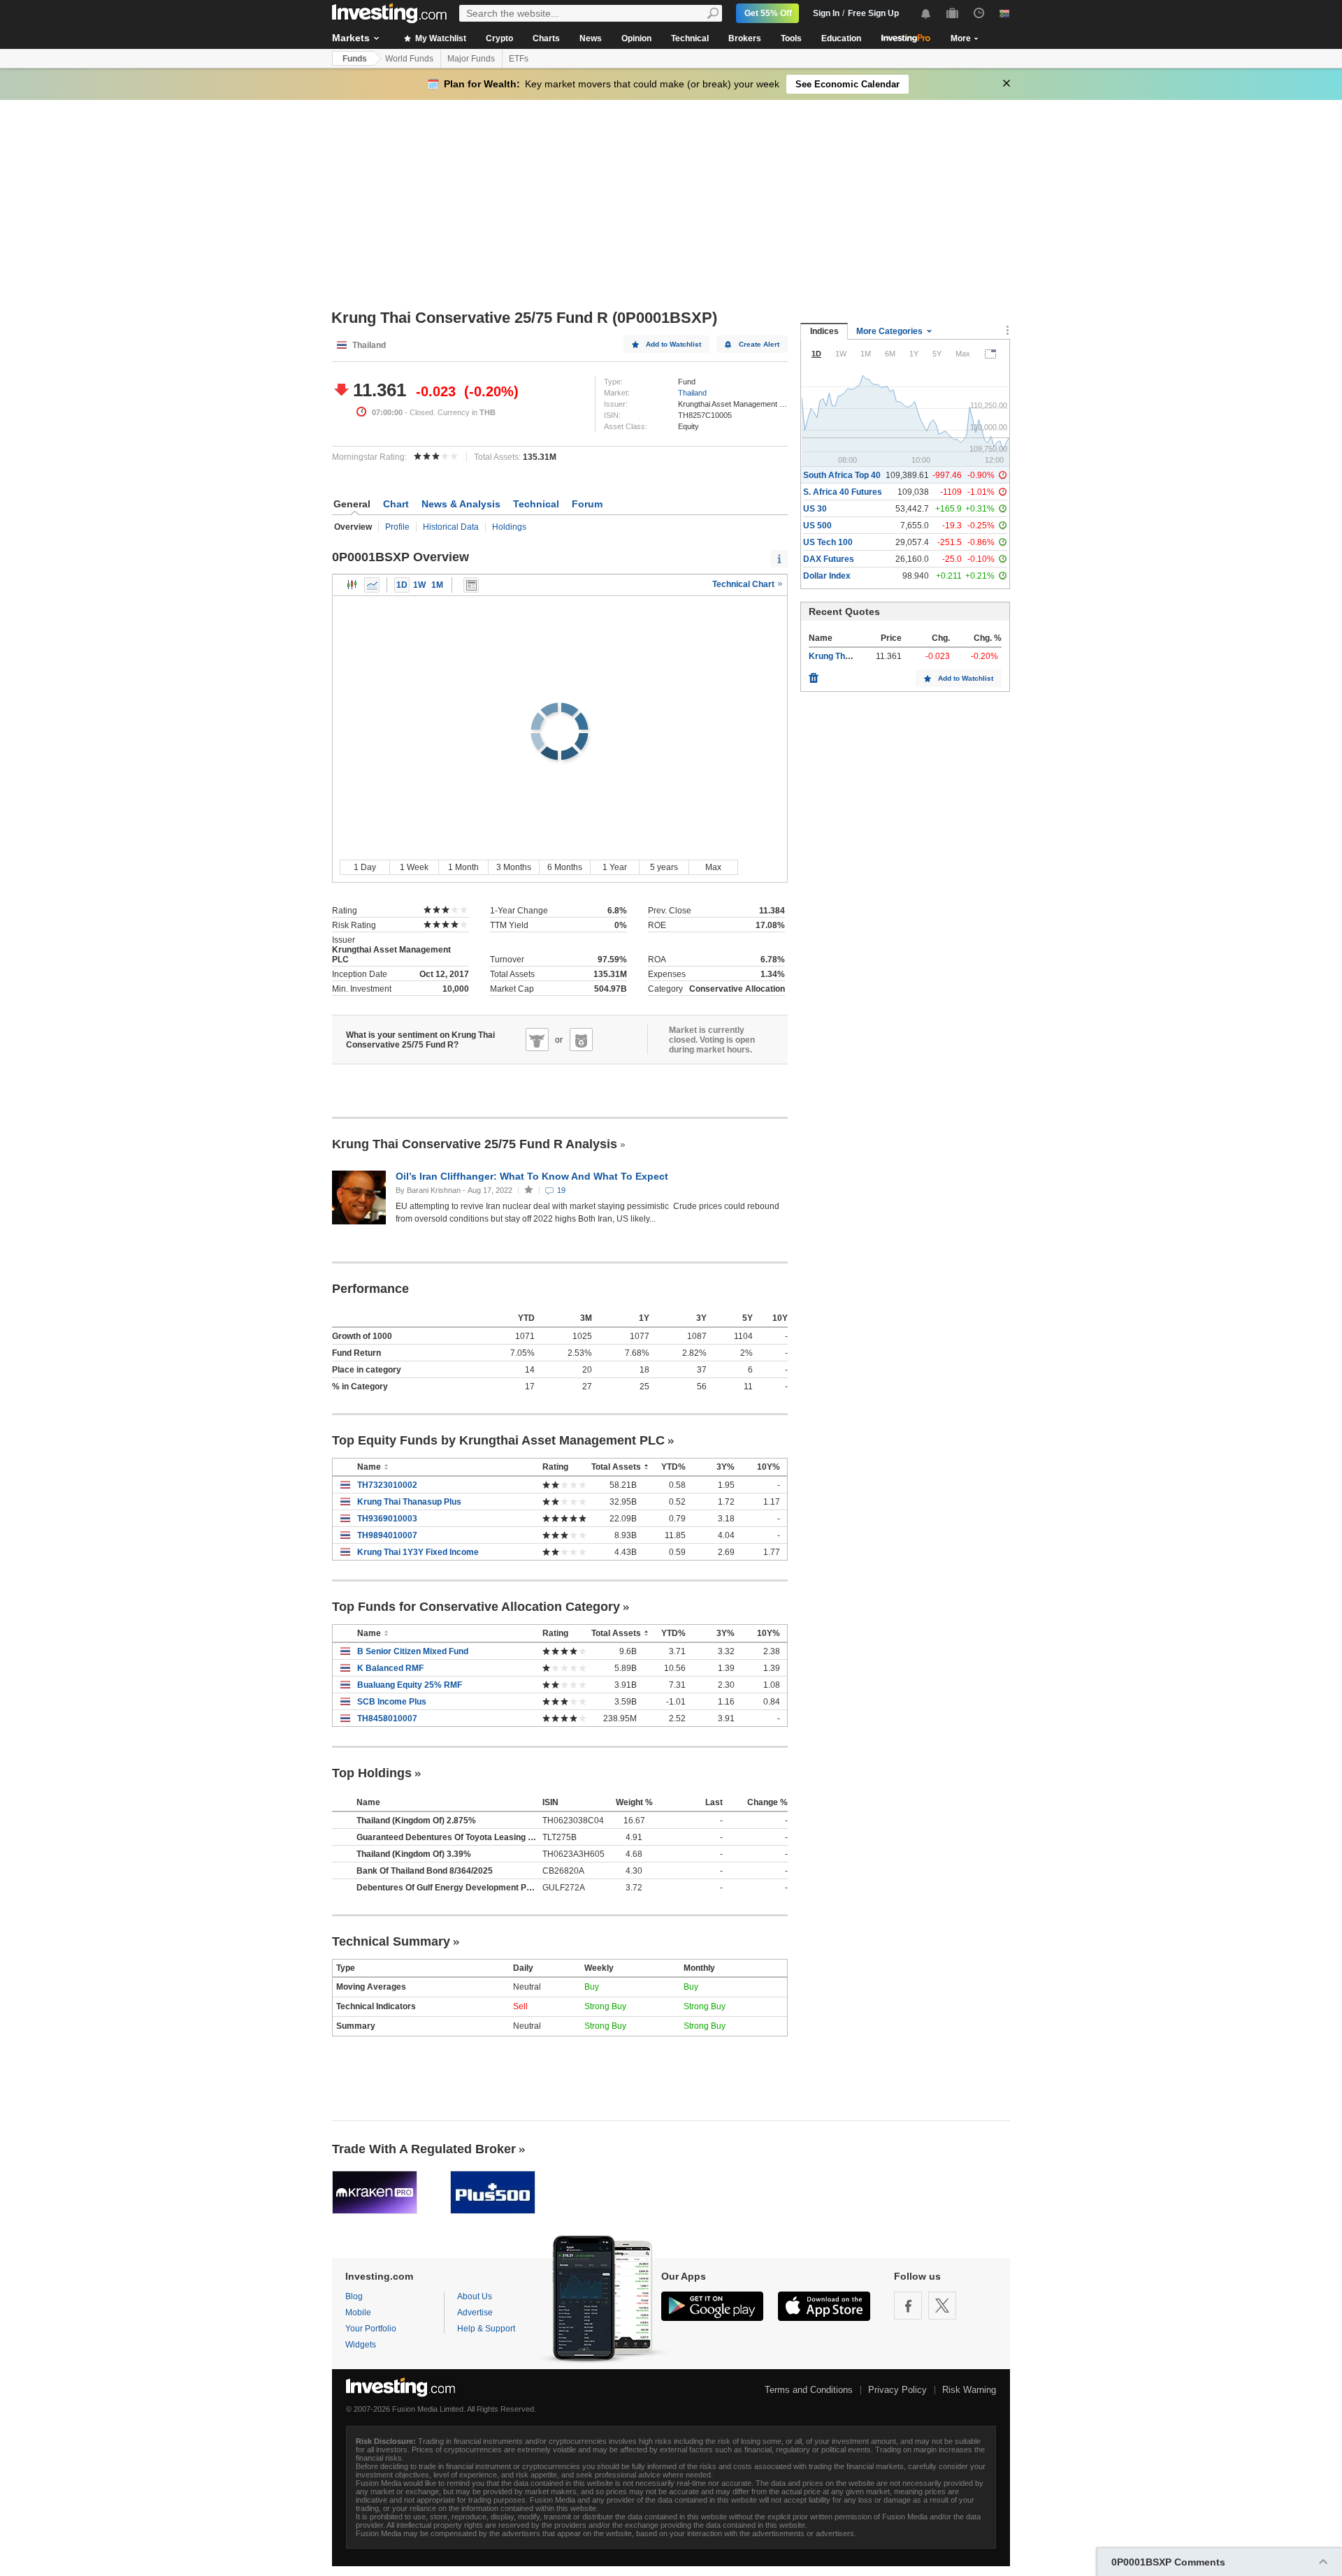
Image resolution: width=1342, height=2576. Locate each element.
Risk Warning (969, 2390)
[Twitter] (942, 2306)
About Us (475, 2296)
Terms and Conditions (809, 2390)
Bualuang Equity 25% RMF (410, 1685)
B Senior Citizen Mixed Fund (413, 1651)
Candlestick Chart (352, 585)
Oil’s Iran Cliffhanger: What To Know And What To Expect (533, 1176)
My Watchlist (440, 38)
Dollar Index (827, 576)
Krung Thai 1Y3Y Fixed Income (418, 1552)
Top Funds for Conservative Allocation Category (476, 1607)
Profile (397, 527)
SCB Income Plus (392, 1702)
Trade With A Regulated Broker (424, 2149)
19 (561, 1190)
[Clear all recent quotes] (814, 674)
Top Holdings (372, 1773)
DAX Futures (829, 559)
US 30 (815, 509)
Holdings (509, 527)
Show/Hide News (471, 585)
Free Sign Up (873, 13)
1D (402, 585)
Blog (354, 2296)
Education (841, 38)
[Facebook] (908, 2306)
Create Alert (759, 344)
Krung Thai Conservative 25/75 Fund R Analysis (475, 1144)
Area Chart (372, 585)
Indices (824, 331)
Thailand (692, 393)
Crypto (499, 38)
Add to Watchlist (673, 344)
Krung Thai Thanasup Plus (409, 1502)
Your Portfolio (371, 2329)
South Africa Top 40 (842, 475)
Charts (546, 38)
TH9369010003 (387, 1519)
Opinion (636, 38)
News (591, 38)
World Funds (409, 59)
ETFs (519, 59)
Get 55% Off (768, 13)
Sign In (826, 13)
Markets (351, 38)
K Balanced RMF (390, 1668)
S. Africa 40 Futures (843, 492)
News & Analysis (461, 504)
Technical (690, 38)
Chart (396, 504)
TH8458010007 (387, 1718)
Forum (587, 504)
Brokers (745, 38)
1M (437, 585)
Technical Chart (744, 584)
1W (419, 585)
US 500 (817, 526)
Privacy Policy (897, 2390)
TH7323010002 (387, 1485)
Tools (791, 38)
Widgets (361, 2345)
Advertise (475, 2313)
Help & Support (486, 2329)
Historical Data (451, 527)
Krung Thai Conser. (847, 656)
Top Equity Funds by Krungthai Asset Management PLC (498, 1440)
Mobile (358, 2313)
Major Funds (471, 59)
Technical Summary (391, 1941)
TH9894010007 (387, 1535)
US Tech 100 (828, 542)
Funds (355, 59)
